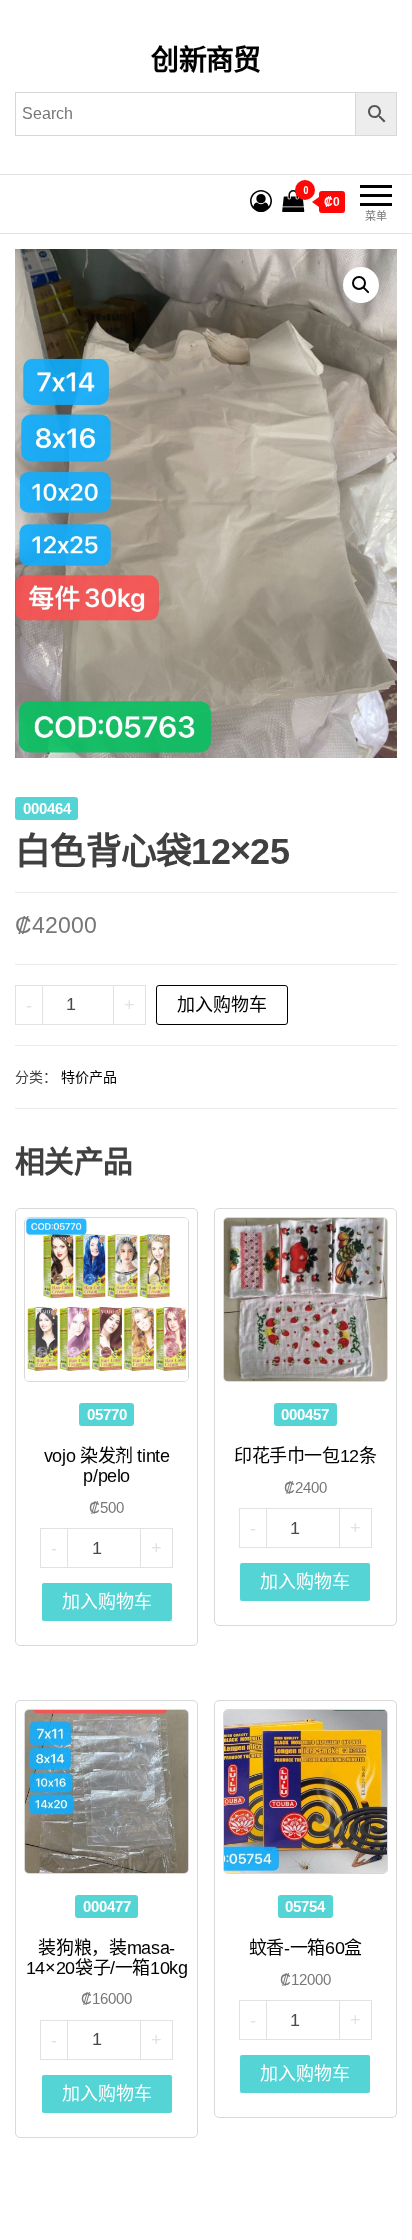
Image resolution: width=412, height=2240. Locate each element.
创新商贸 (206, 60)
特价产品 (89, 1077)
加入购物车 (222, 1005)
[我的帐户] (261, 201)
